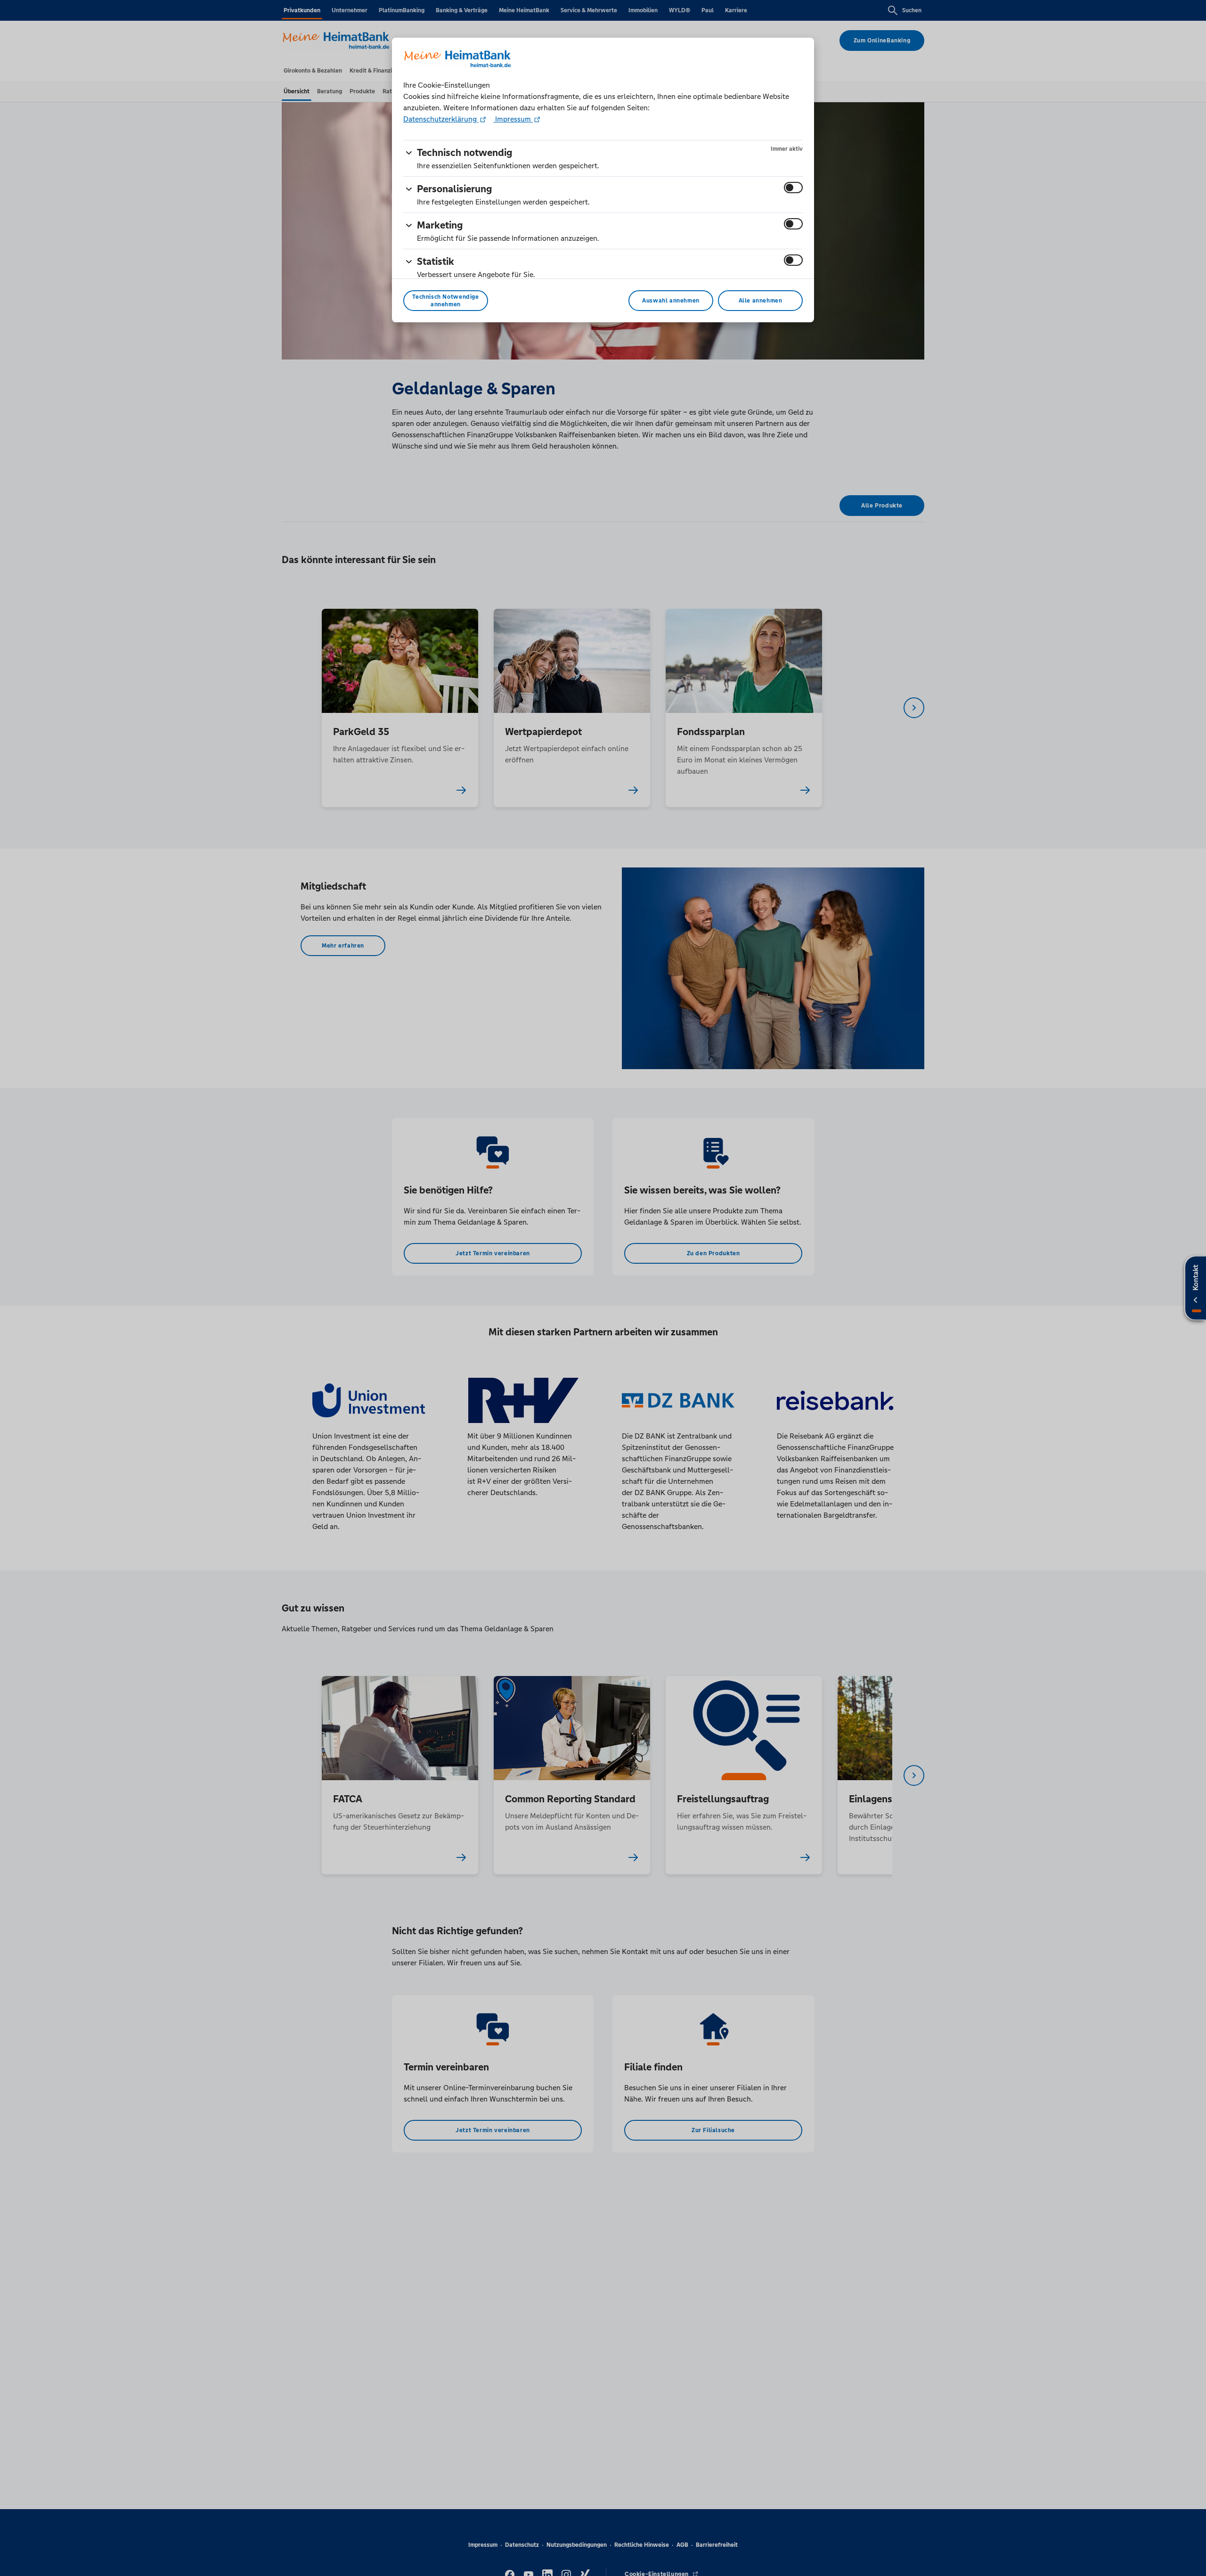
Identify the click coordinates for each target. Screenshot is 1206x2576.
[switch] (793, 188)
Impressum (513, 119)
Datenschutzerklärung (441, 119)
